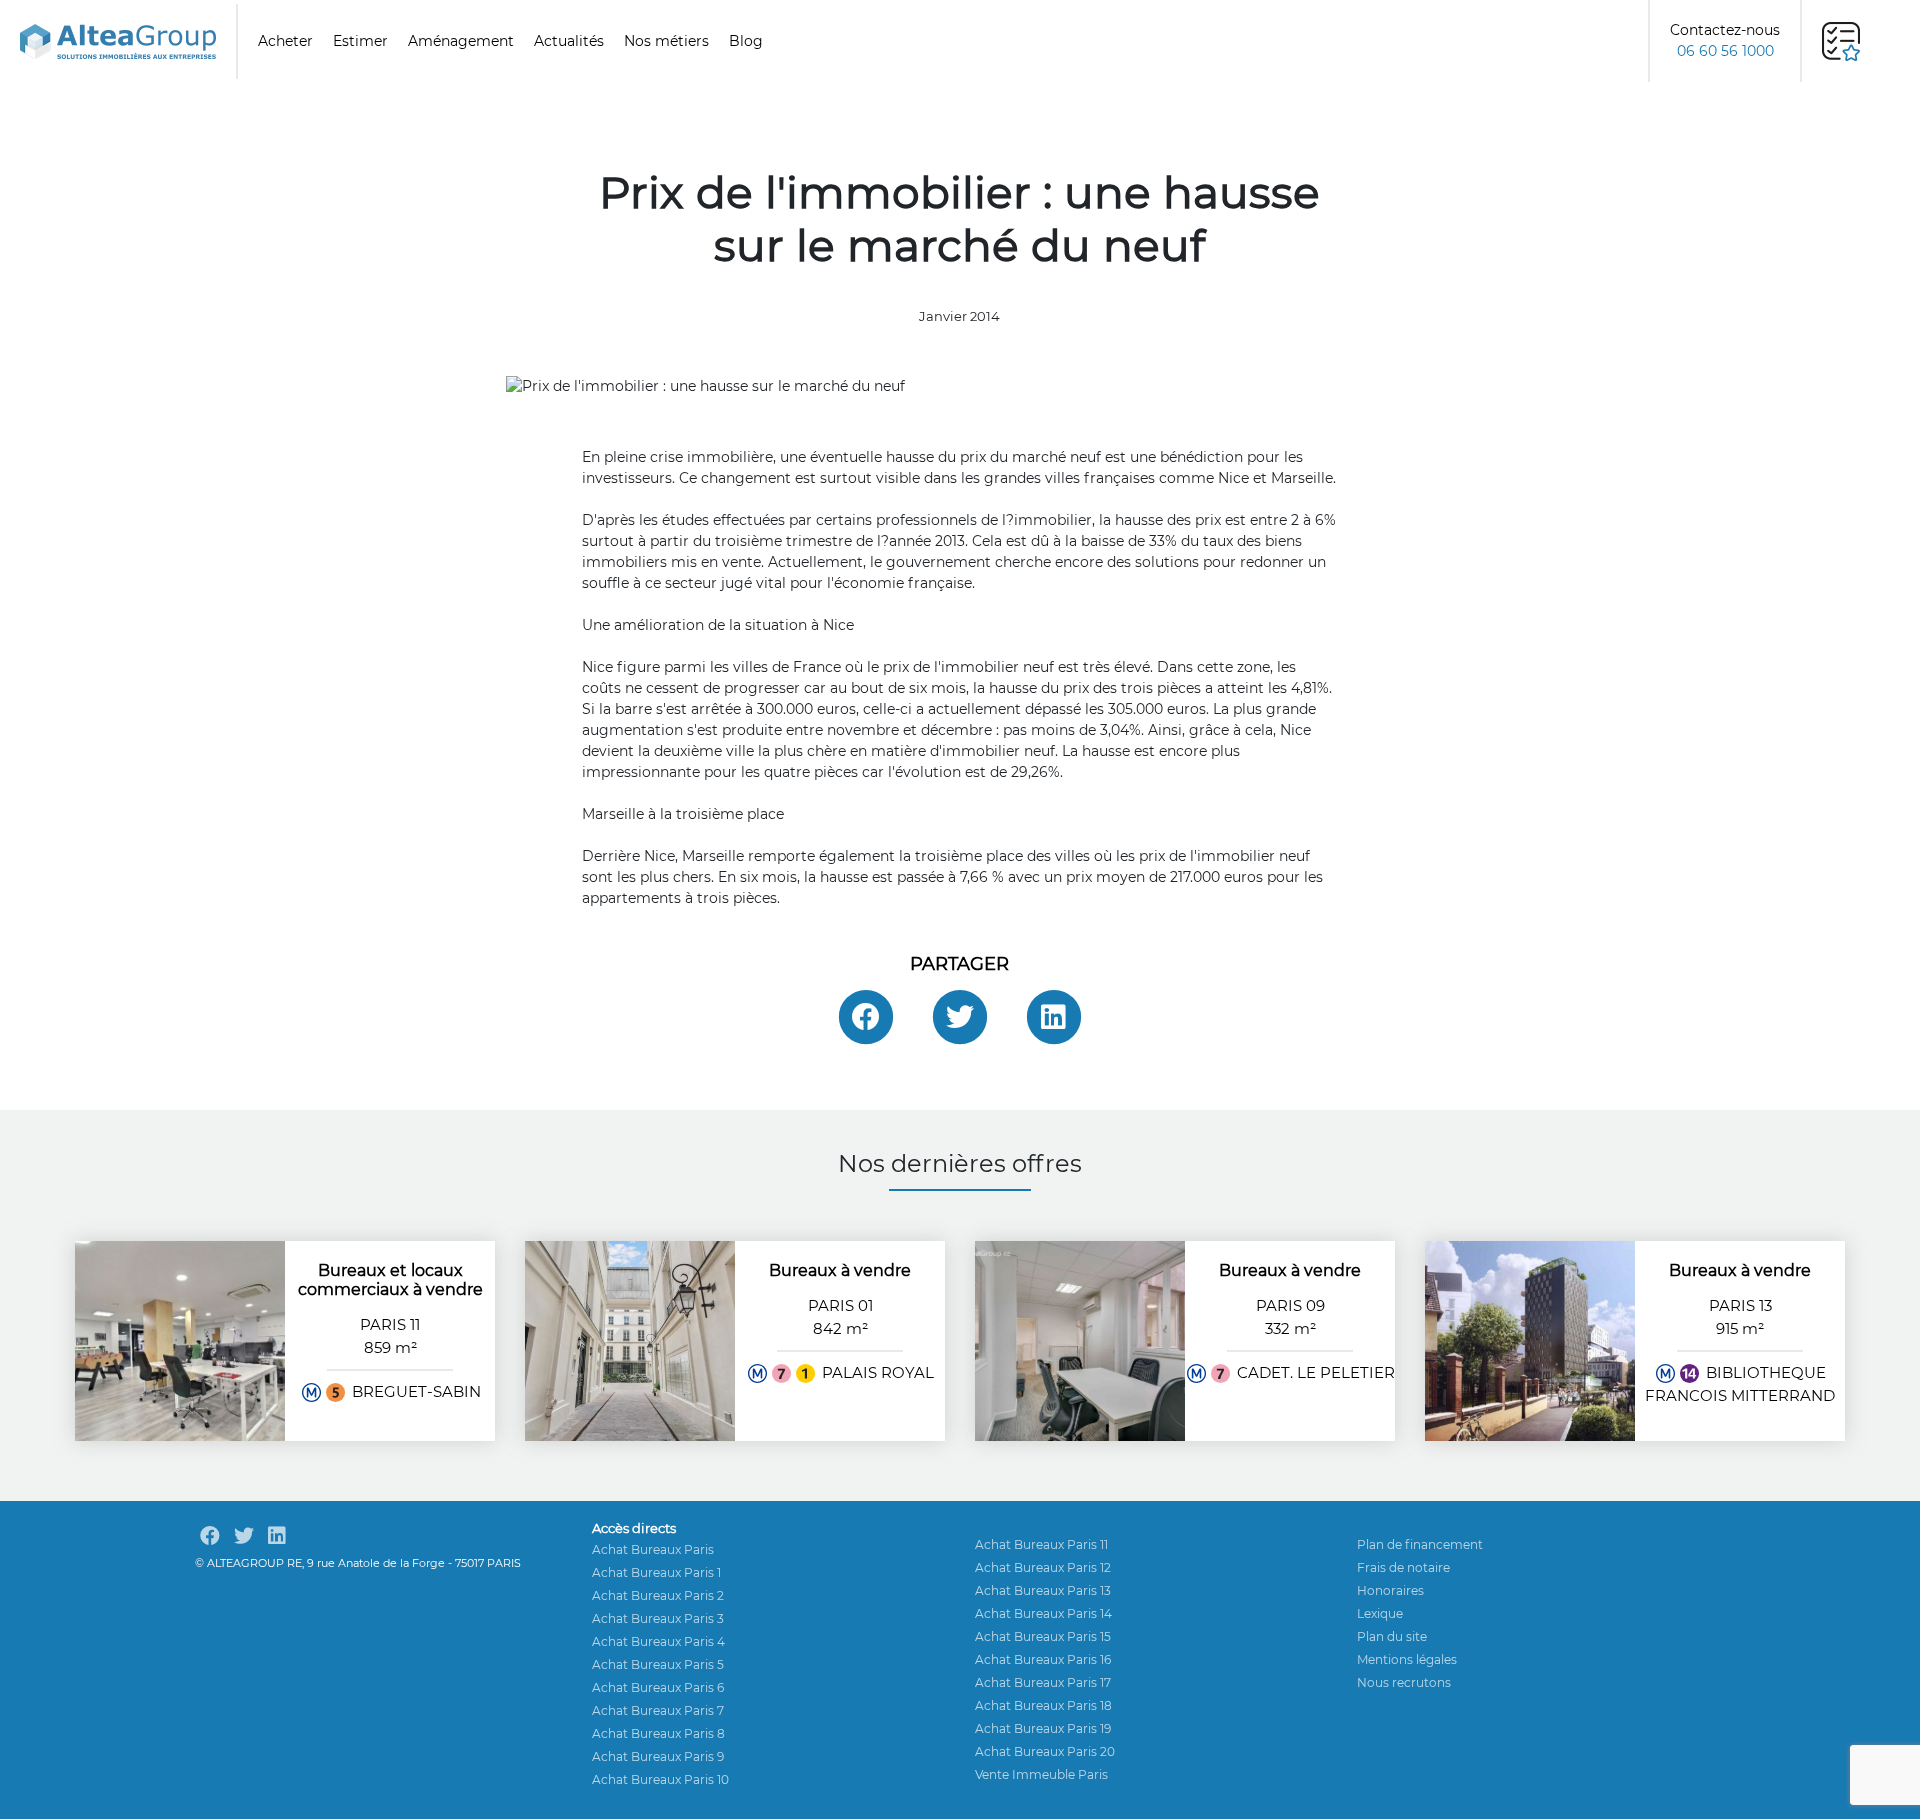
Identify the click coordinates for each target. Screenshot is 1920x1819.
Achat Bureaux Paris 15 (1043, 1636)
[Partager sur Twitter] (960, 1017)
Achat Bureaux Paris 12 (1043, 1567)
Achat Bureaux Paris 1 (656, 1572)
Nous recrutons (1404, 1682)
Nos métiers (666, 41)
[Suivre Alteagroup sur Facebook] (210, 1536)
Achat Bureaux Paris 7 (658, 1710)
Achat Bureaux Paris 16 (1043, 1659)
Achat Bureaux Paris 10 (660, 1779)
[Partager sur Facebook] (866, 1017)
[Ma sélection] (1841, 41)
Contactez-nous (1725, 40)
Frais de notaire (1403, 1567)
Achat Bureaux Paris (653, 1549)
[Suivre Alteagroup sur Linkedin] (277, 1536)
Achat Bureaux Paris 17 (1043, 1682)
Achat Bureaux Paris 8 (658, 1733)
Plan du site (1392, 1636)
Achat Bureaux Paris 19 (1043, 1728)
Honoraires (1390, 1590)
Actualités (569, 41)
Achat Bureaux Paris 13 (1043, 1590)
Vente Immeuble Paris (1041, 1774)
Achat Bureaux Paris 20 (1045, 1751)
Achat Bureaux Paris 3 (658, 1618)
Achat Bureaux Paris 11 (1041, 1544)
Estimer (360, 41)
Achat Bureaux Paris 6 (658, 1687)
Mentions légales (1407, 1659)
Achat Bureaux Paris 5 (658, 1664)
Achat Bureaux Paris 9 (658, 1756)
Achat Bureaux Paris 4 (658, 1641)
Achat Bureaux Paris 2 (658, 1595)
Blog (746, 41)
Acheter (285, 41)
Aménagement (461, 41)
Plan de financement (1420, 1544)
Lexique (1380, 1613)
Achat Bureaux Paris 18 (1043, 1705)
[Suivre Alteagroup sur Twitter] (244, 1536)
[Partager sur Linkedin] (1054, 1017)
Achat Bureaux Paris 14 (1043, 1613)
